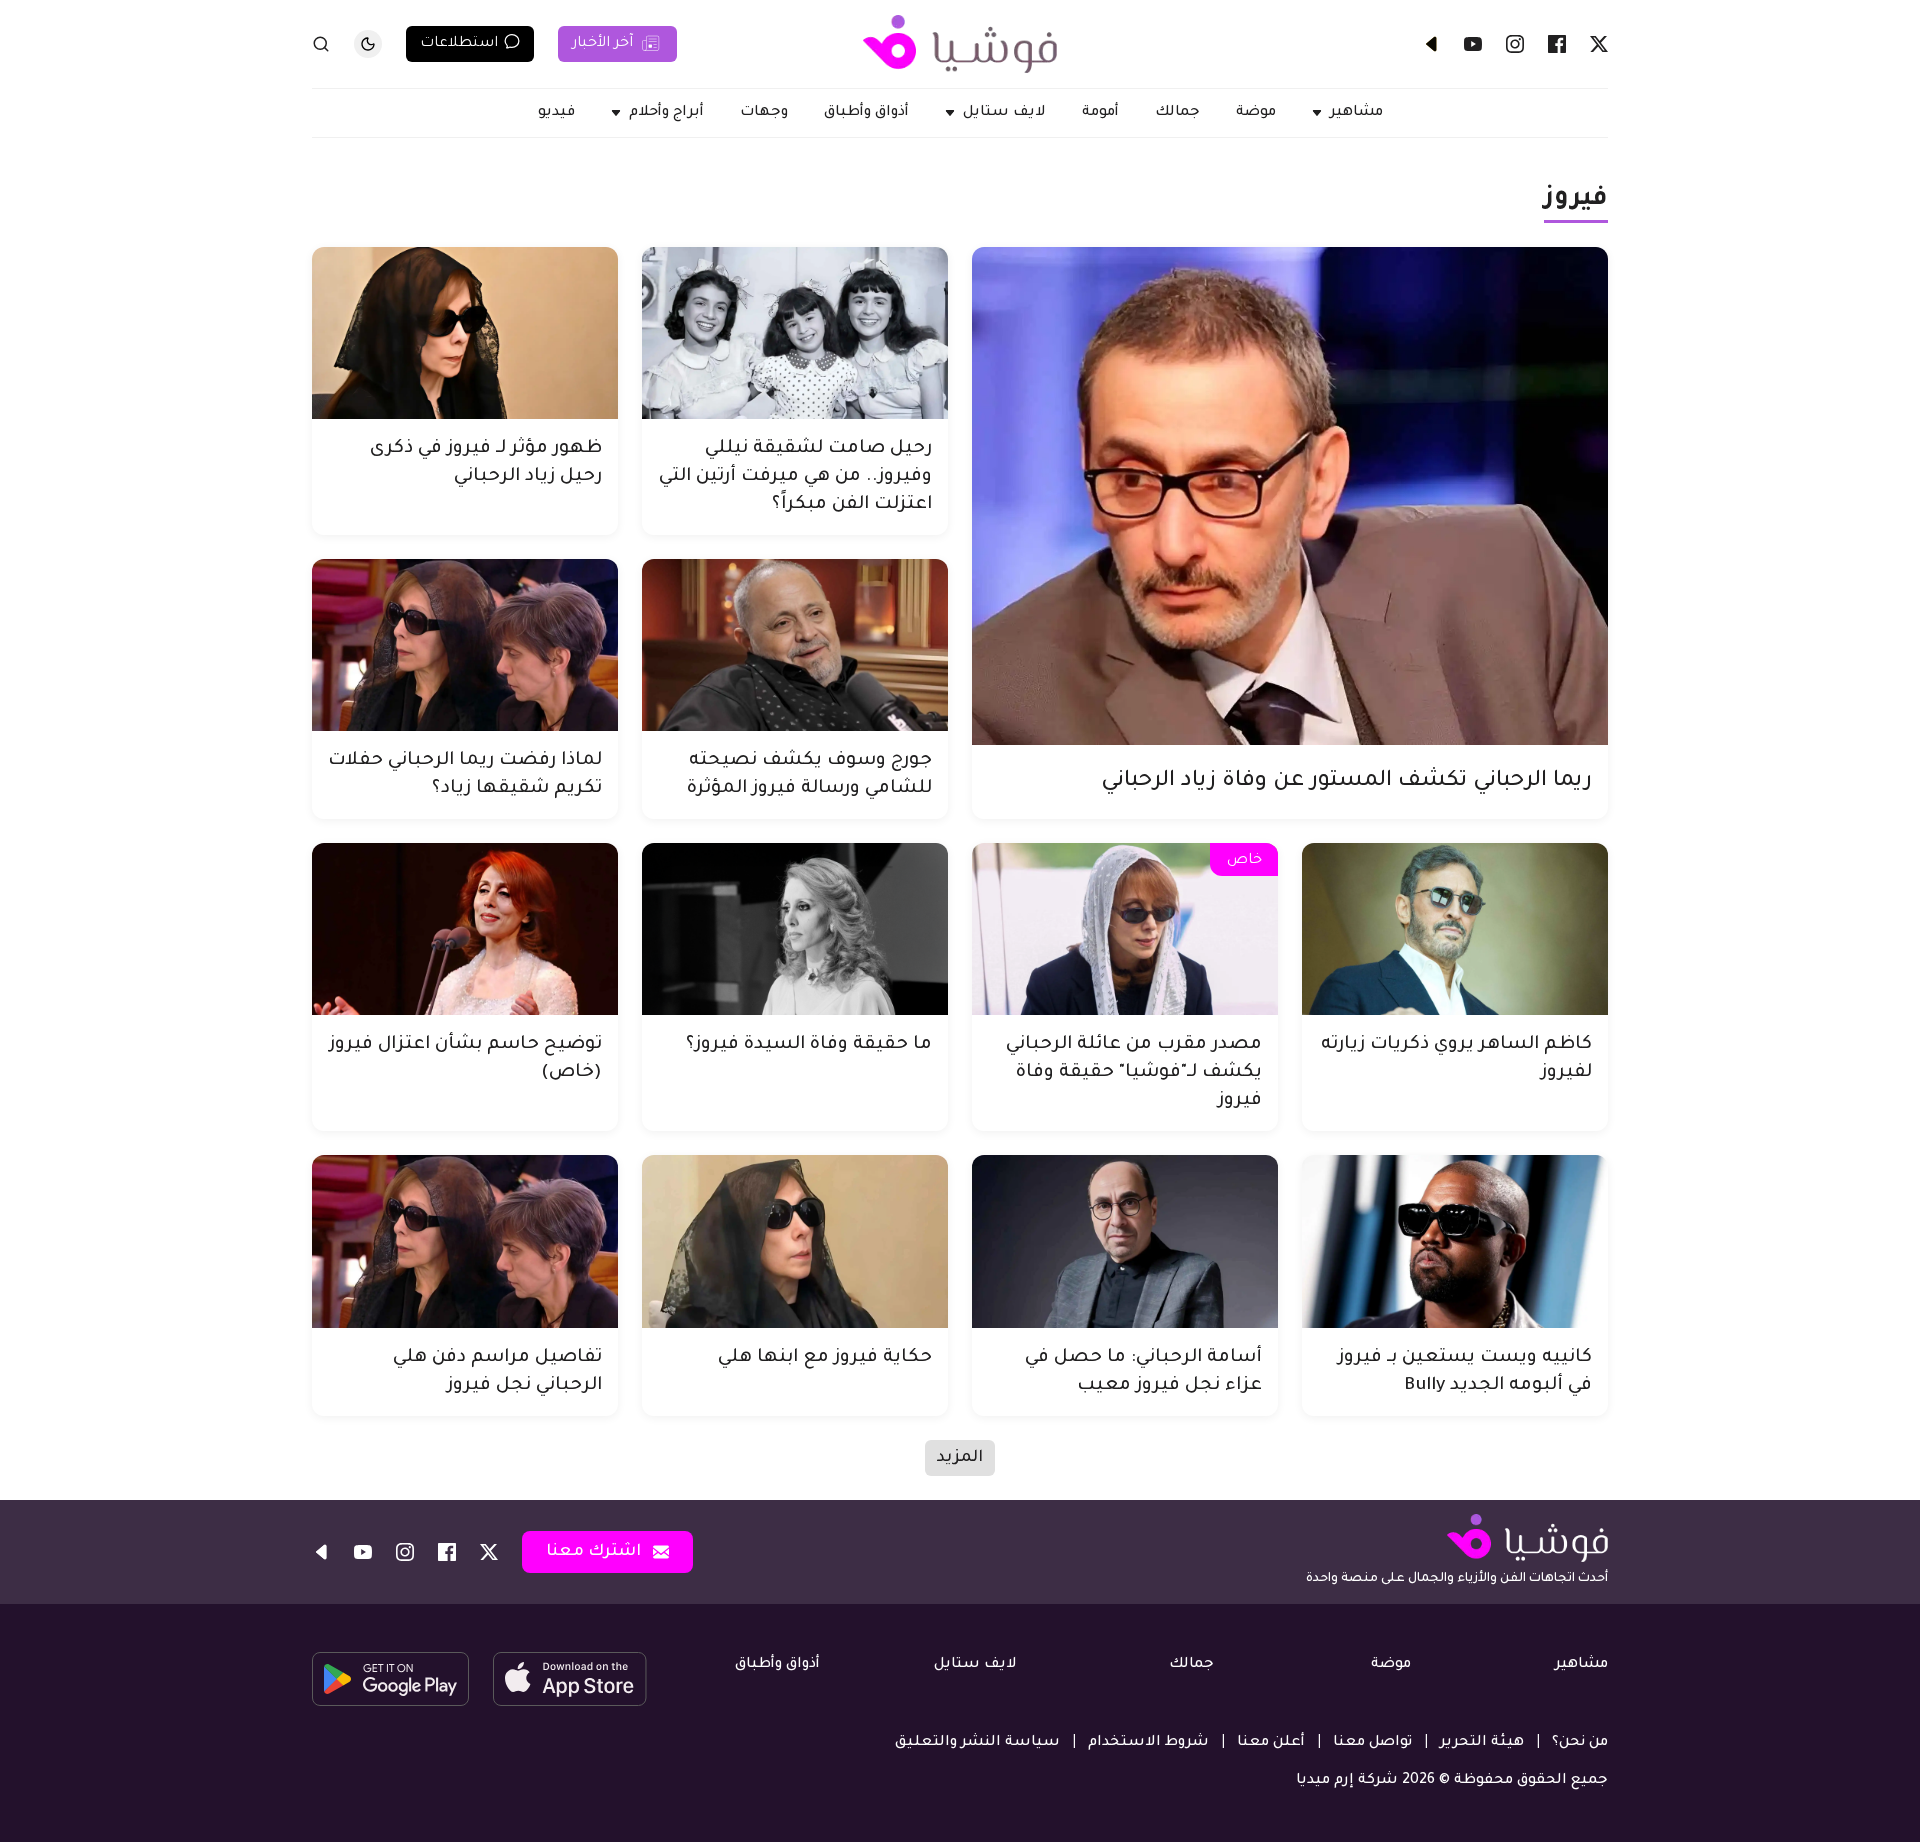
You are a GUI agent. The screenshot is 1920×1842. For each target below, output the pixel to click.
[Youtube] (1473, 44)
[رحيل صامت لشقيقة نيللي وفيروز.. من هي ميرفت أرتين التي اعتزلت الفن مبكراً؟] (795, 333)
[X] (1599, 44)
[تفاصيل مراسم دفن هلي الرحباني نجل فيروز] (465, 1241)
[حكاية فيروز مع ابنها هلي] (795, 1241)
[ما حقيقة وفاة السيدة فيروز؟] (795, 929)
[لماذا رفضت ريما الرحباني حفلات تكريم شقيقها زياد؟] (465, 645)
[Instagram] (1515, 44)
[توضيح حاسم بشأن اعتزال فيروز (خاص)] (465, 929)
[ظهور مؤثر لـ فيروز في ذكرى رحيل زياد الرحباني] (465, 333)
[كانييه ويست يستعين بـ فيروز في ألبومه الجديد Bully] (1455, 1241)
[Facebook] (1557, 44)
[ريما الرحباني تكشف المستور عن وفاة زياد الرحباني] (1290, 496)
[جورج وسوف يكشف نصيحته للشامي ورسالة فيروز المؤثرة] (795, 645)
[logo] (960, 44)
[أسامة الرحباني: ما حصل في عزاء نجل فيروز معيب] (1125, 1241)
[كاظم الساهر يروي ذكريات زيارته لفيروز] (1455, 929)
